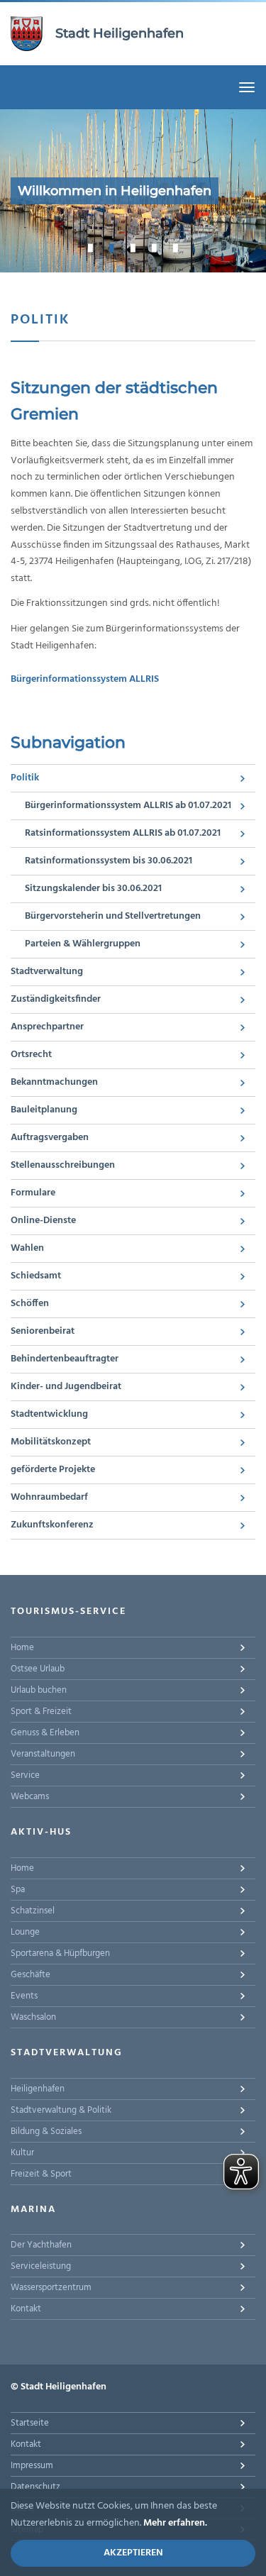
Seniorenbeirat (43, 1331)
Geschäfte (31, 1975)
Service (25, 1775)
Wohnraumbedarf (49, 1497)
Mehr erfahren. (175, 2523)
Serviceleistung (41, 2266)
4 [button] (155, 248)
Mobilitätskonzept (51, 1442)
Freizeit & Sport (41, 2174)
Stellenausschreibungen (63, 1165)
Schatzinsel (33, 1911)
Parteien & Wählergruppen (83, 944)
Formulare (33, 1193)
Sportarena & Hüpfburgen (60, 1953)
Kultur (22, 2153)
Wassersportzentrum (51, 2288)
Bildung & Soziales (46, 2132)
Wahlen (27, 1248)
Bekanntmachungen (54, 1082)
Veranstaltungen (43, 1754)
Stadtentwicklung (49, 1414)
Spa (18, 1890)
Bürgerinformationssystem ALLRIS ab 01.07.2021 (128, 806)
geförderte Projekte (53, 1470)
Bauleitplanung (44, 1110)
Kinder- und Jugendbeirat (66, 1387)
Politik (25, 778)
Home (22, 1648)
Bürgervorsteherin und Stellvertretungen (113, 916)
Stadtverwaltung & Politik (61, 2110)
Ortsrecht (31, 1055)
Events (24, 1996)
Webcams (30, 1797)
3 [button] (133, 248)
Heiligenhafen (38, 2089)
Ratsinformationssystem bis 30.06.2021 (109, 861)
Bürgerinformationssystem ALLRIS (85, 679)
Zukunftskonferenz (52, 1525)
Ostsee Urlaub (38, 1669)
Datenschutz (35, 2487)
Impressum (32, 2466)
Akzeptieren (133, 2553)
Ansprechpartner (47, 1027)
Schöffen (30, 1304)
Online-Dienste (43, 1221)
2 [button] (112, 248)
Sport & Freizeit (41, 1712)
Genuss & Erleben (45, 1733)
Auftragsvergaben (50, 1138)
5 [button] (176, 248)
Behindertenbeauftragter (65, 1359)
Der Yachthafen (41, 2245)
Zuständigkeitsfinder (56, 999)
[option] (133, 191)
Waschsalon (33, 2017)
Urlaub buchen (39, 1690)
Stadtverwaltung (47, 972)
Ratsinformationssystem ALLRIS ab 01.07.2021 (123, 833)
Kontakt (26, 2309)
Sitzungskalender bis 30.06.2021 (93, 889)
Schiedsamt (36, 1276)
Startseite (30, 2423)
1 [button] (91, 248)
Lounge (25, 1932)
